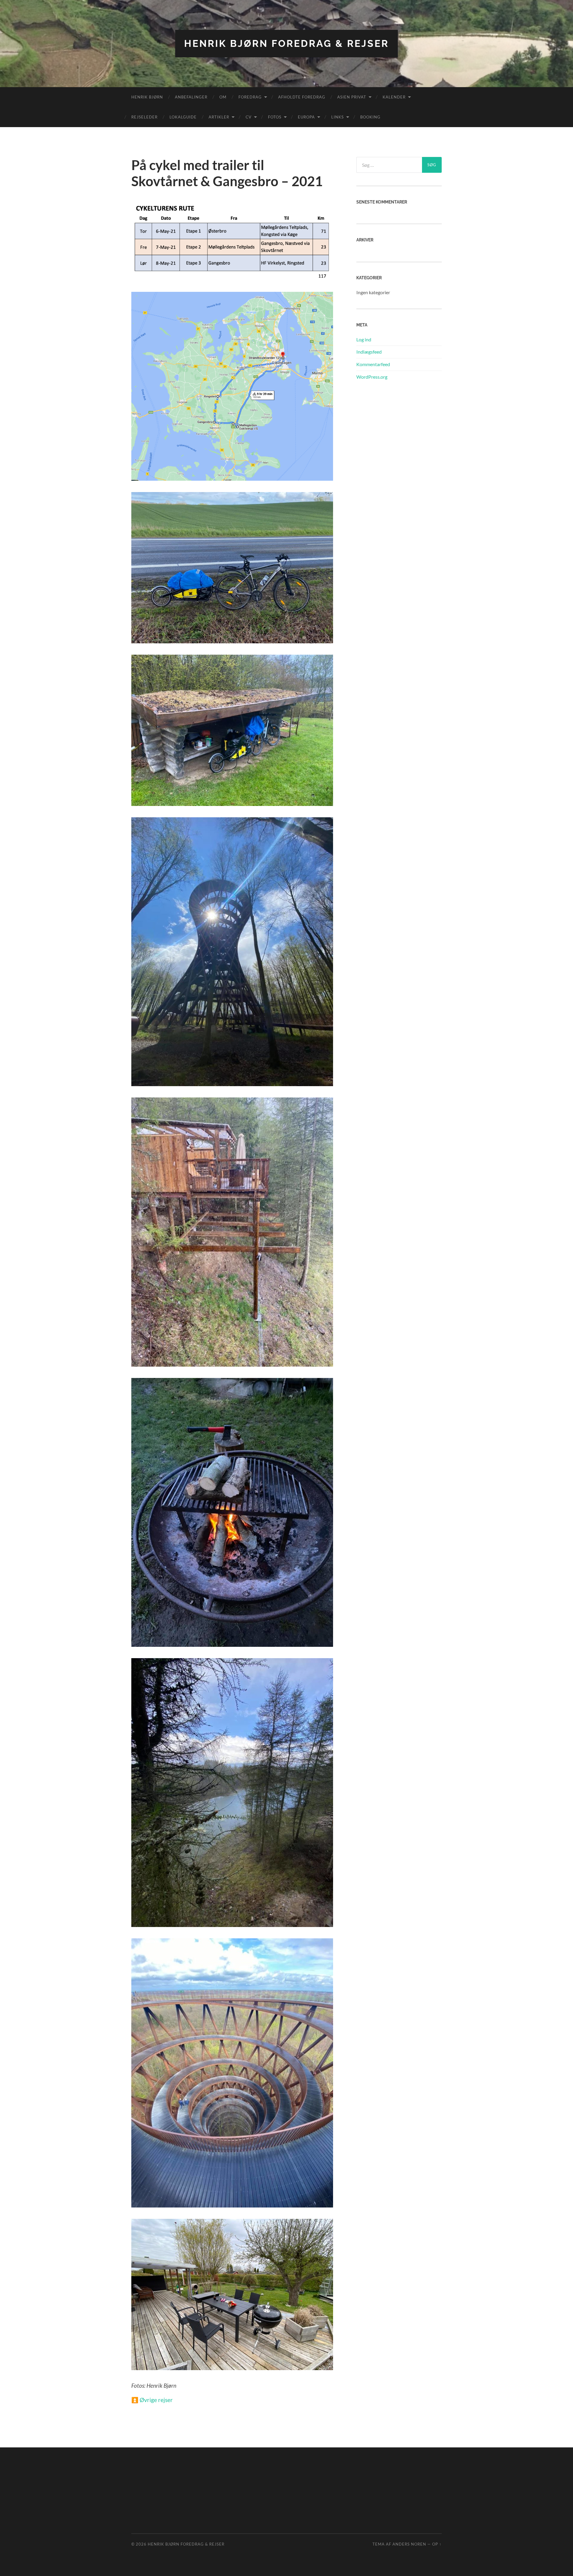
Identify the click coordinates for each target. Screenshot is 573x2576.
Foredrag (250, 97)
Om (223, 97)
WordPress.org (372, 377)
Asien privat (352, 97)
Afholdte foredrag (302, 97)
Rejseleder (144, 117)
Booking (370, 117)
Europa (306, 117)
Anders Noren (409, 2544)
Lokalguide (183, 117)
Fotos (275, 117)
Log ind (364, 339)
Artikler (219, 117)
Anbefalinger (191, 97)
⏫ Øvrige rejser (152, 2400)
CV (249, 117)
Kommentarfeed (373, 364)
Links (338, 117)
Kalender (394, 97)
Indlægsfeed (369, 352)
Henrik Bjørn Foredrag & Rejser (286, 43)
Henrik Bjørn (147, 97)
